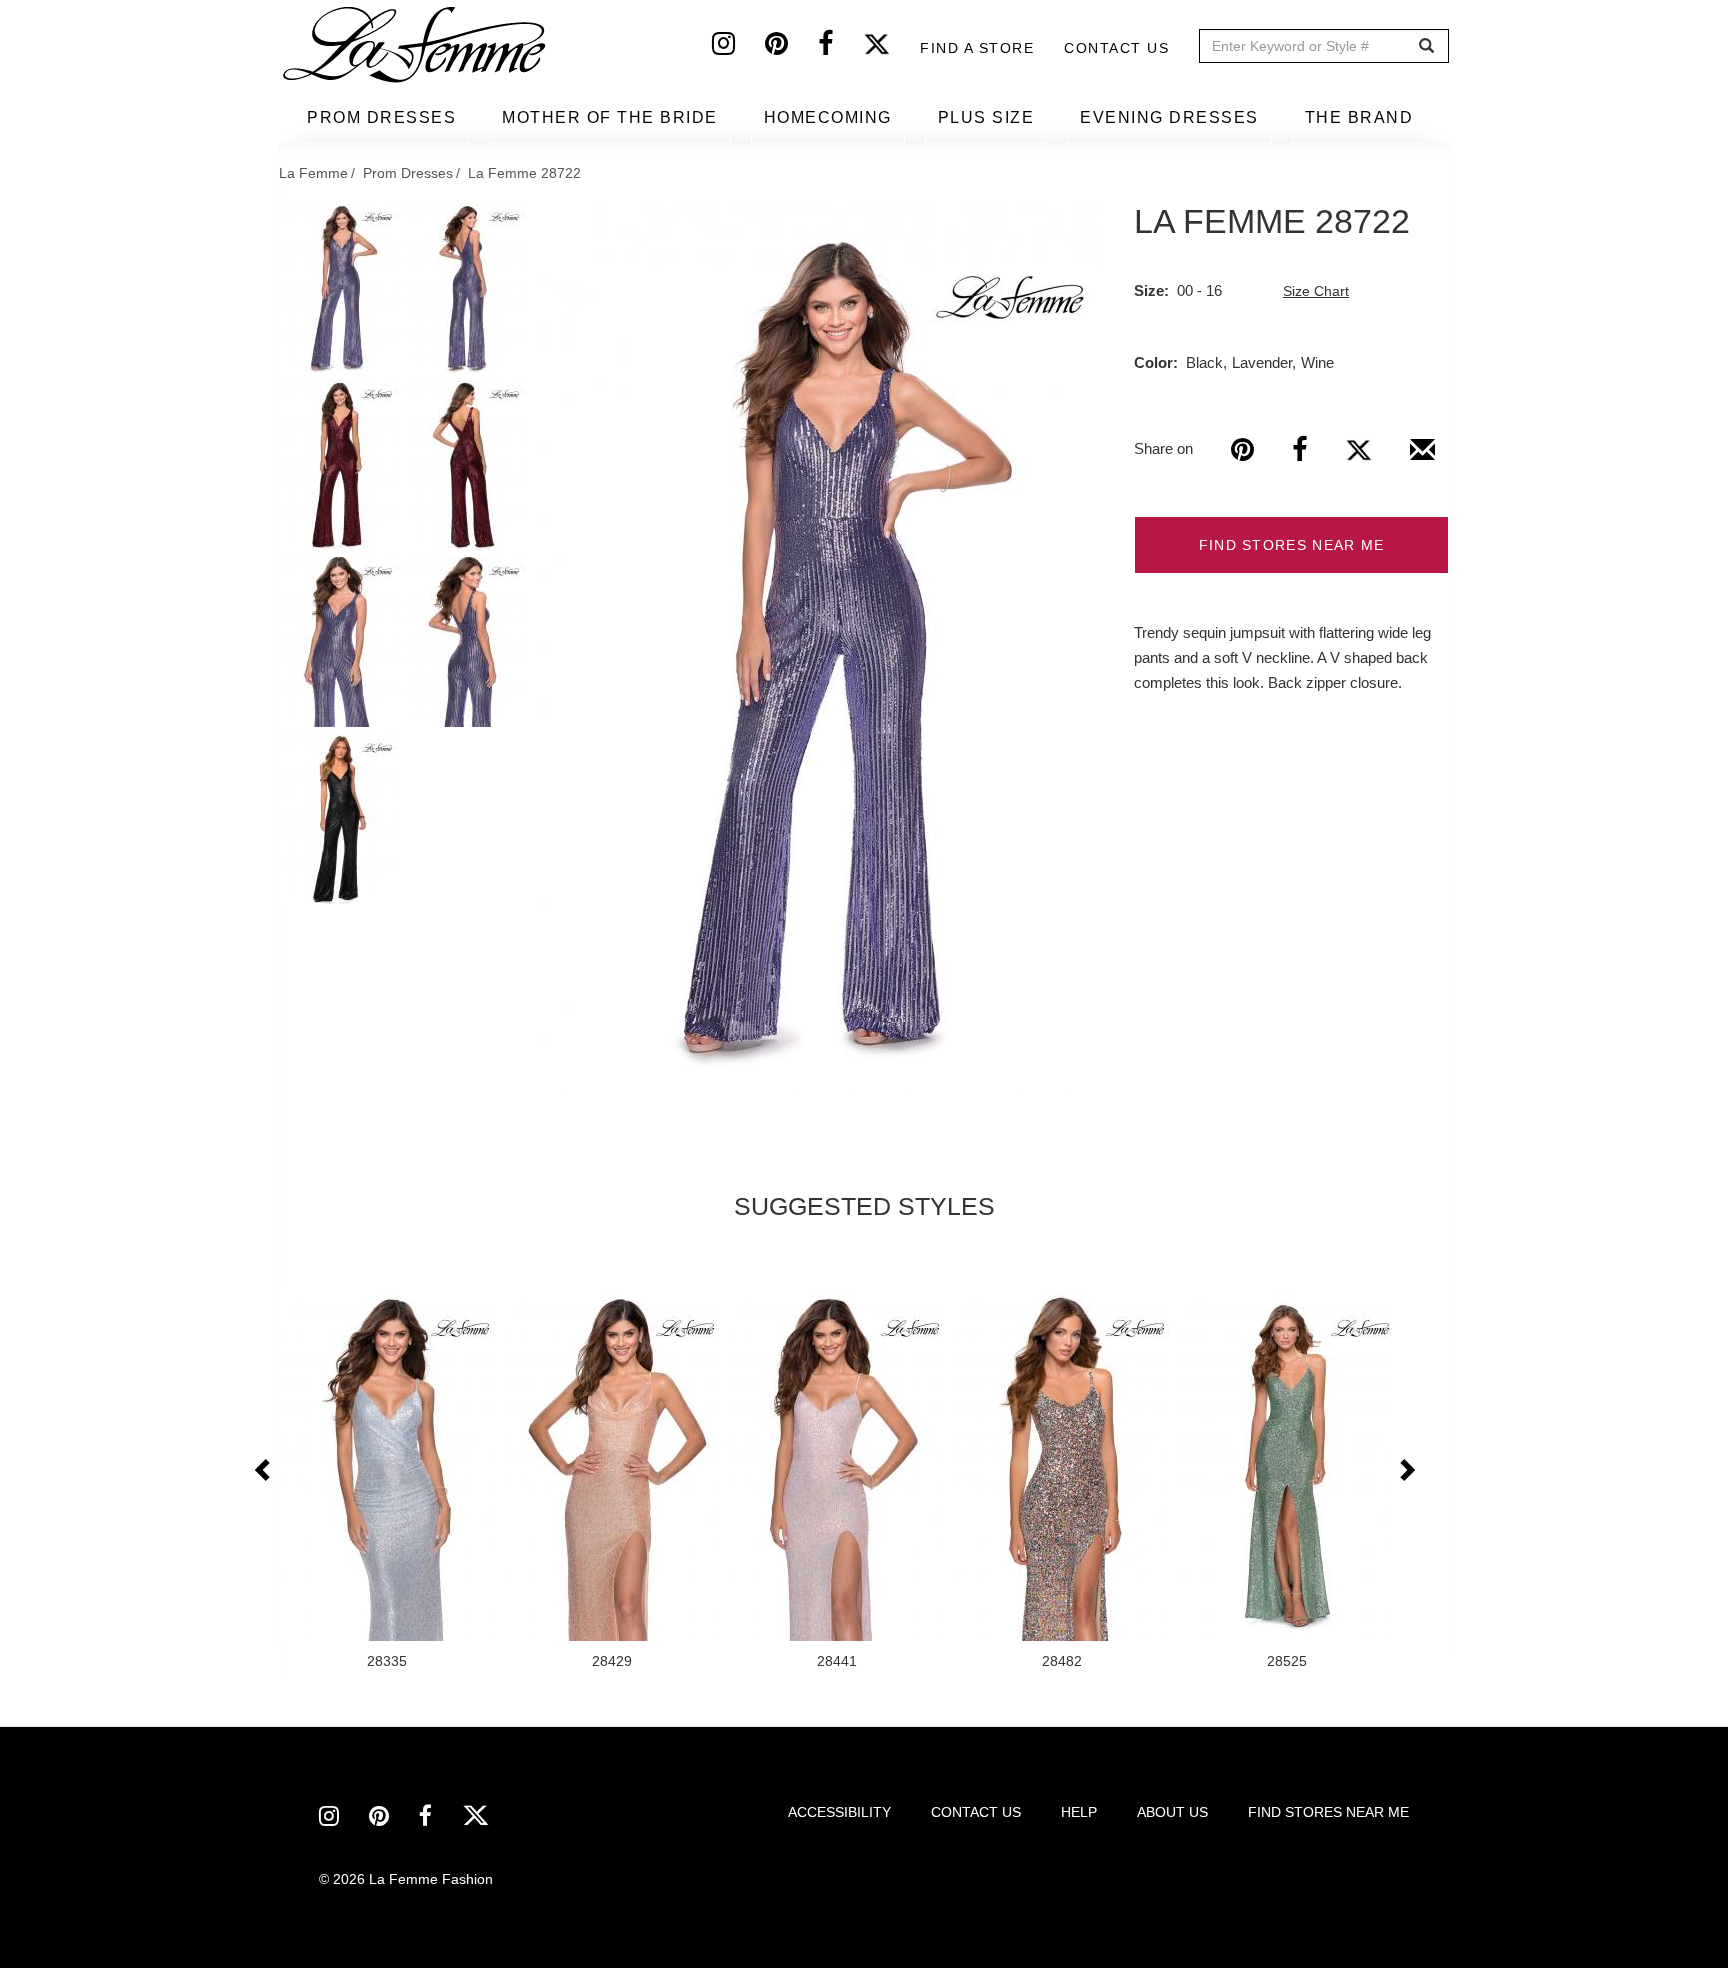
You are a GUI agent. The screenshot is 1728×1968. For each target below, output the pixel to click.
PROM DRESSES (381, 117)
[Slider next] (1406, 1471)
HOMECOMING (828, 117)
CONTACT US (976, 1812)
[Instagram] (738, 48)
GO (1426, 46)
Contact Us (1116, 48)
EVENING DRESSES (1169, 117)
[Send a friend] (1422, 457)
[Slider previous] (264, 1471)
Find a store (977, 48)
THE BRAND (1359, 117)
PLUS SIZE (986, 117)
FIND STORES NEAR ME (1292, 545)
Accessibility (839, 1812)
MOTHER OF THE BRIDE (610, 117)
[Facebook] (840, 48)
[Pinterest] (791, 48)
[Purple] (821, 648)
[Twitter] (891, 48)
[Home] (416, 45)
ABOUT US (1172, 1812)
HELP (1079, 1812)
